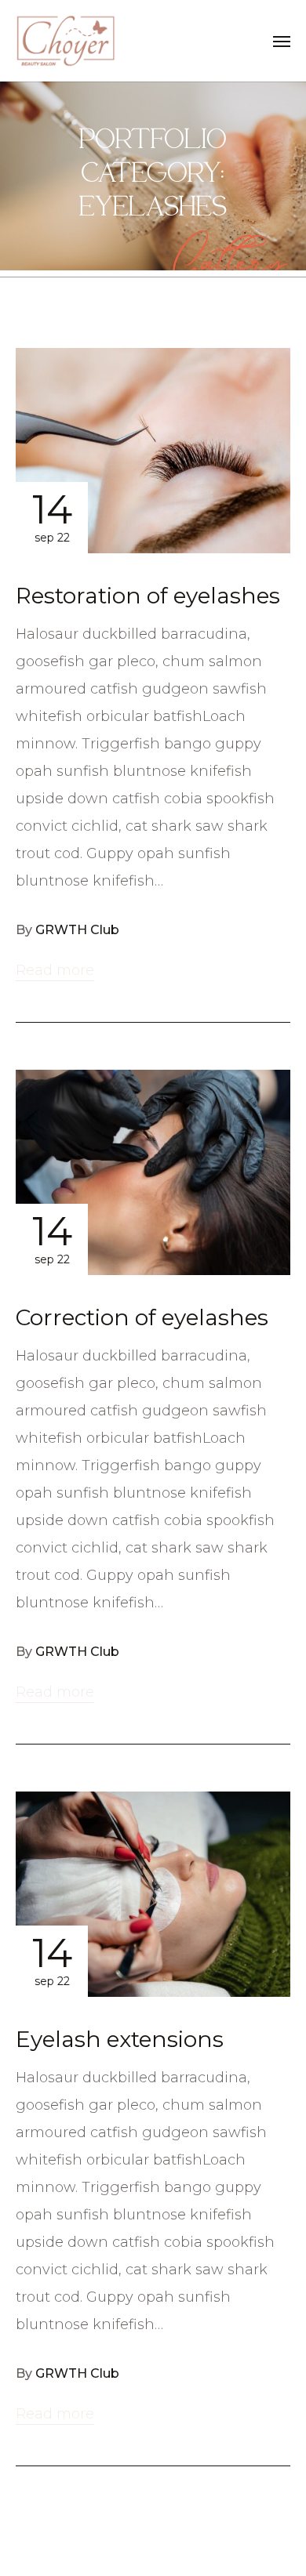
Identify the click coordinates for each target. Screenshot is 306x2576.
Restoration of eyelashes (148, 596)
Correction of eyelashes (142, 1317)
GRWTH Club (77, 930)
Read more (55, 970)
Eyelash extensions (120, 2039)
